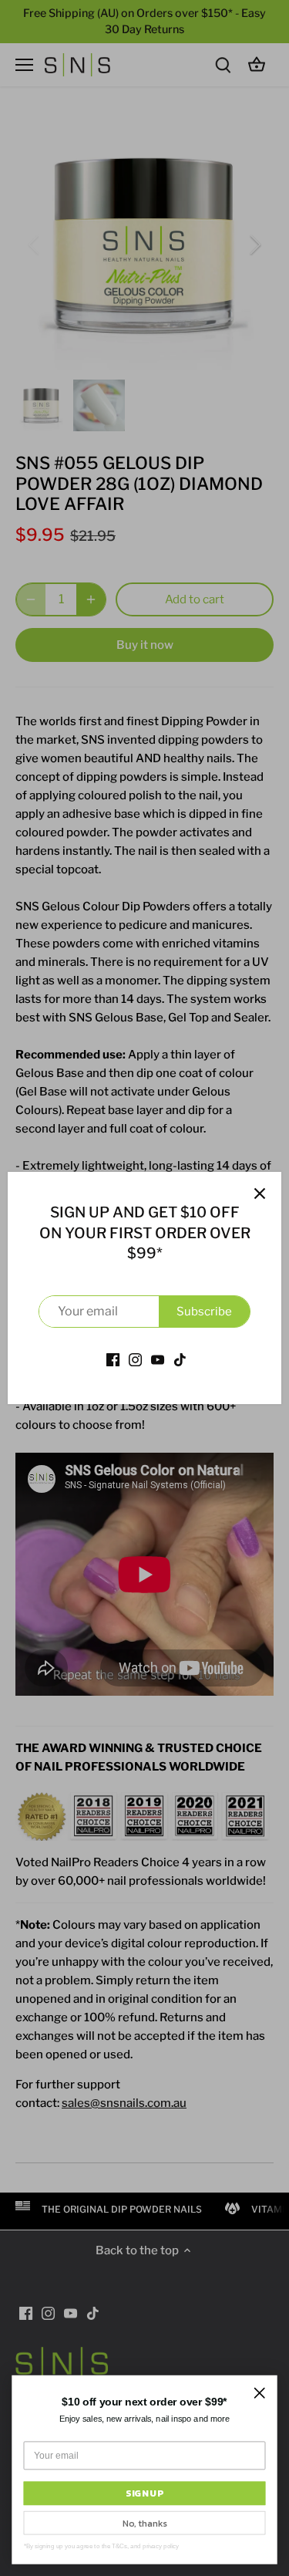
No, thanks (144, 2523)
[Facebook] (113, 1359)
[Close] (260, 1193)
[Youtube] (158, 1359)
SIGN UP (144, 2493)
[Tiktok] (180, 1359)
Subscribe (204, 1312)
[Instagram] (135, 1359)
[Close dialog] (259, 2393)
